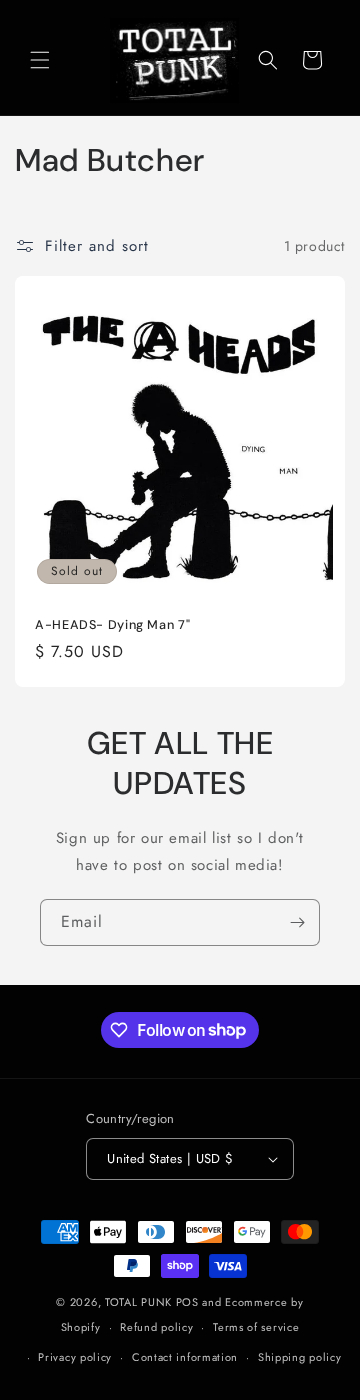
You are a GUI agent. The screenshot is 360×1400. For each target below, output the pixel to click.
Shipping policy (300, 1357)
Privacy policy (75, 1357)
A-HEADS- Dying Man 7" (112, 625)
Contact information (185, 1357)
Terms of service (256, 1327)
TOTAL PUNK (138, 1302)
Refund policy (156, 1327)
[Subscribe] (297, 922)
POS (187, 1302)
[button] (40, 60)
